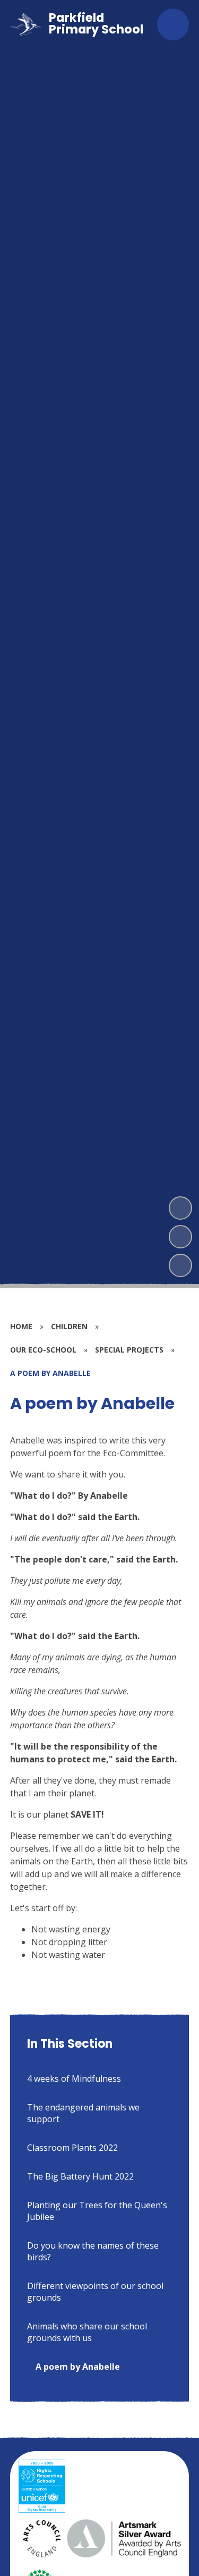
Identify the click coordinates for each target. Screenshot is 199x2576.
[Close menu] (173, 24)
